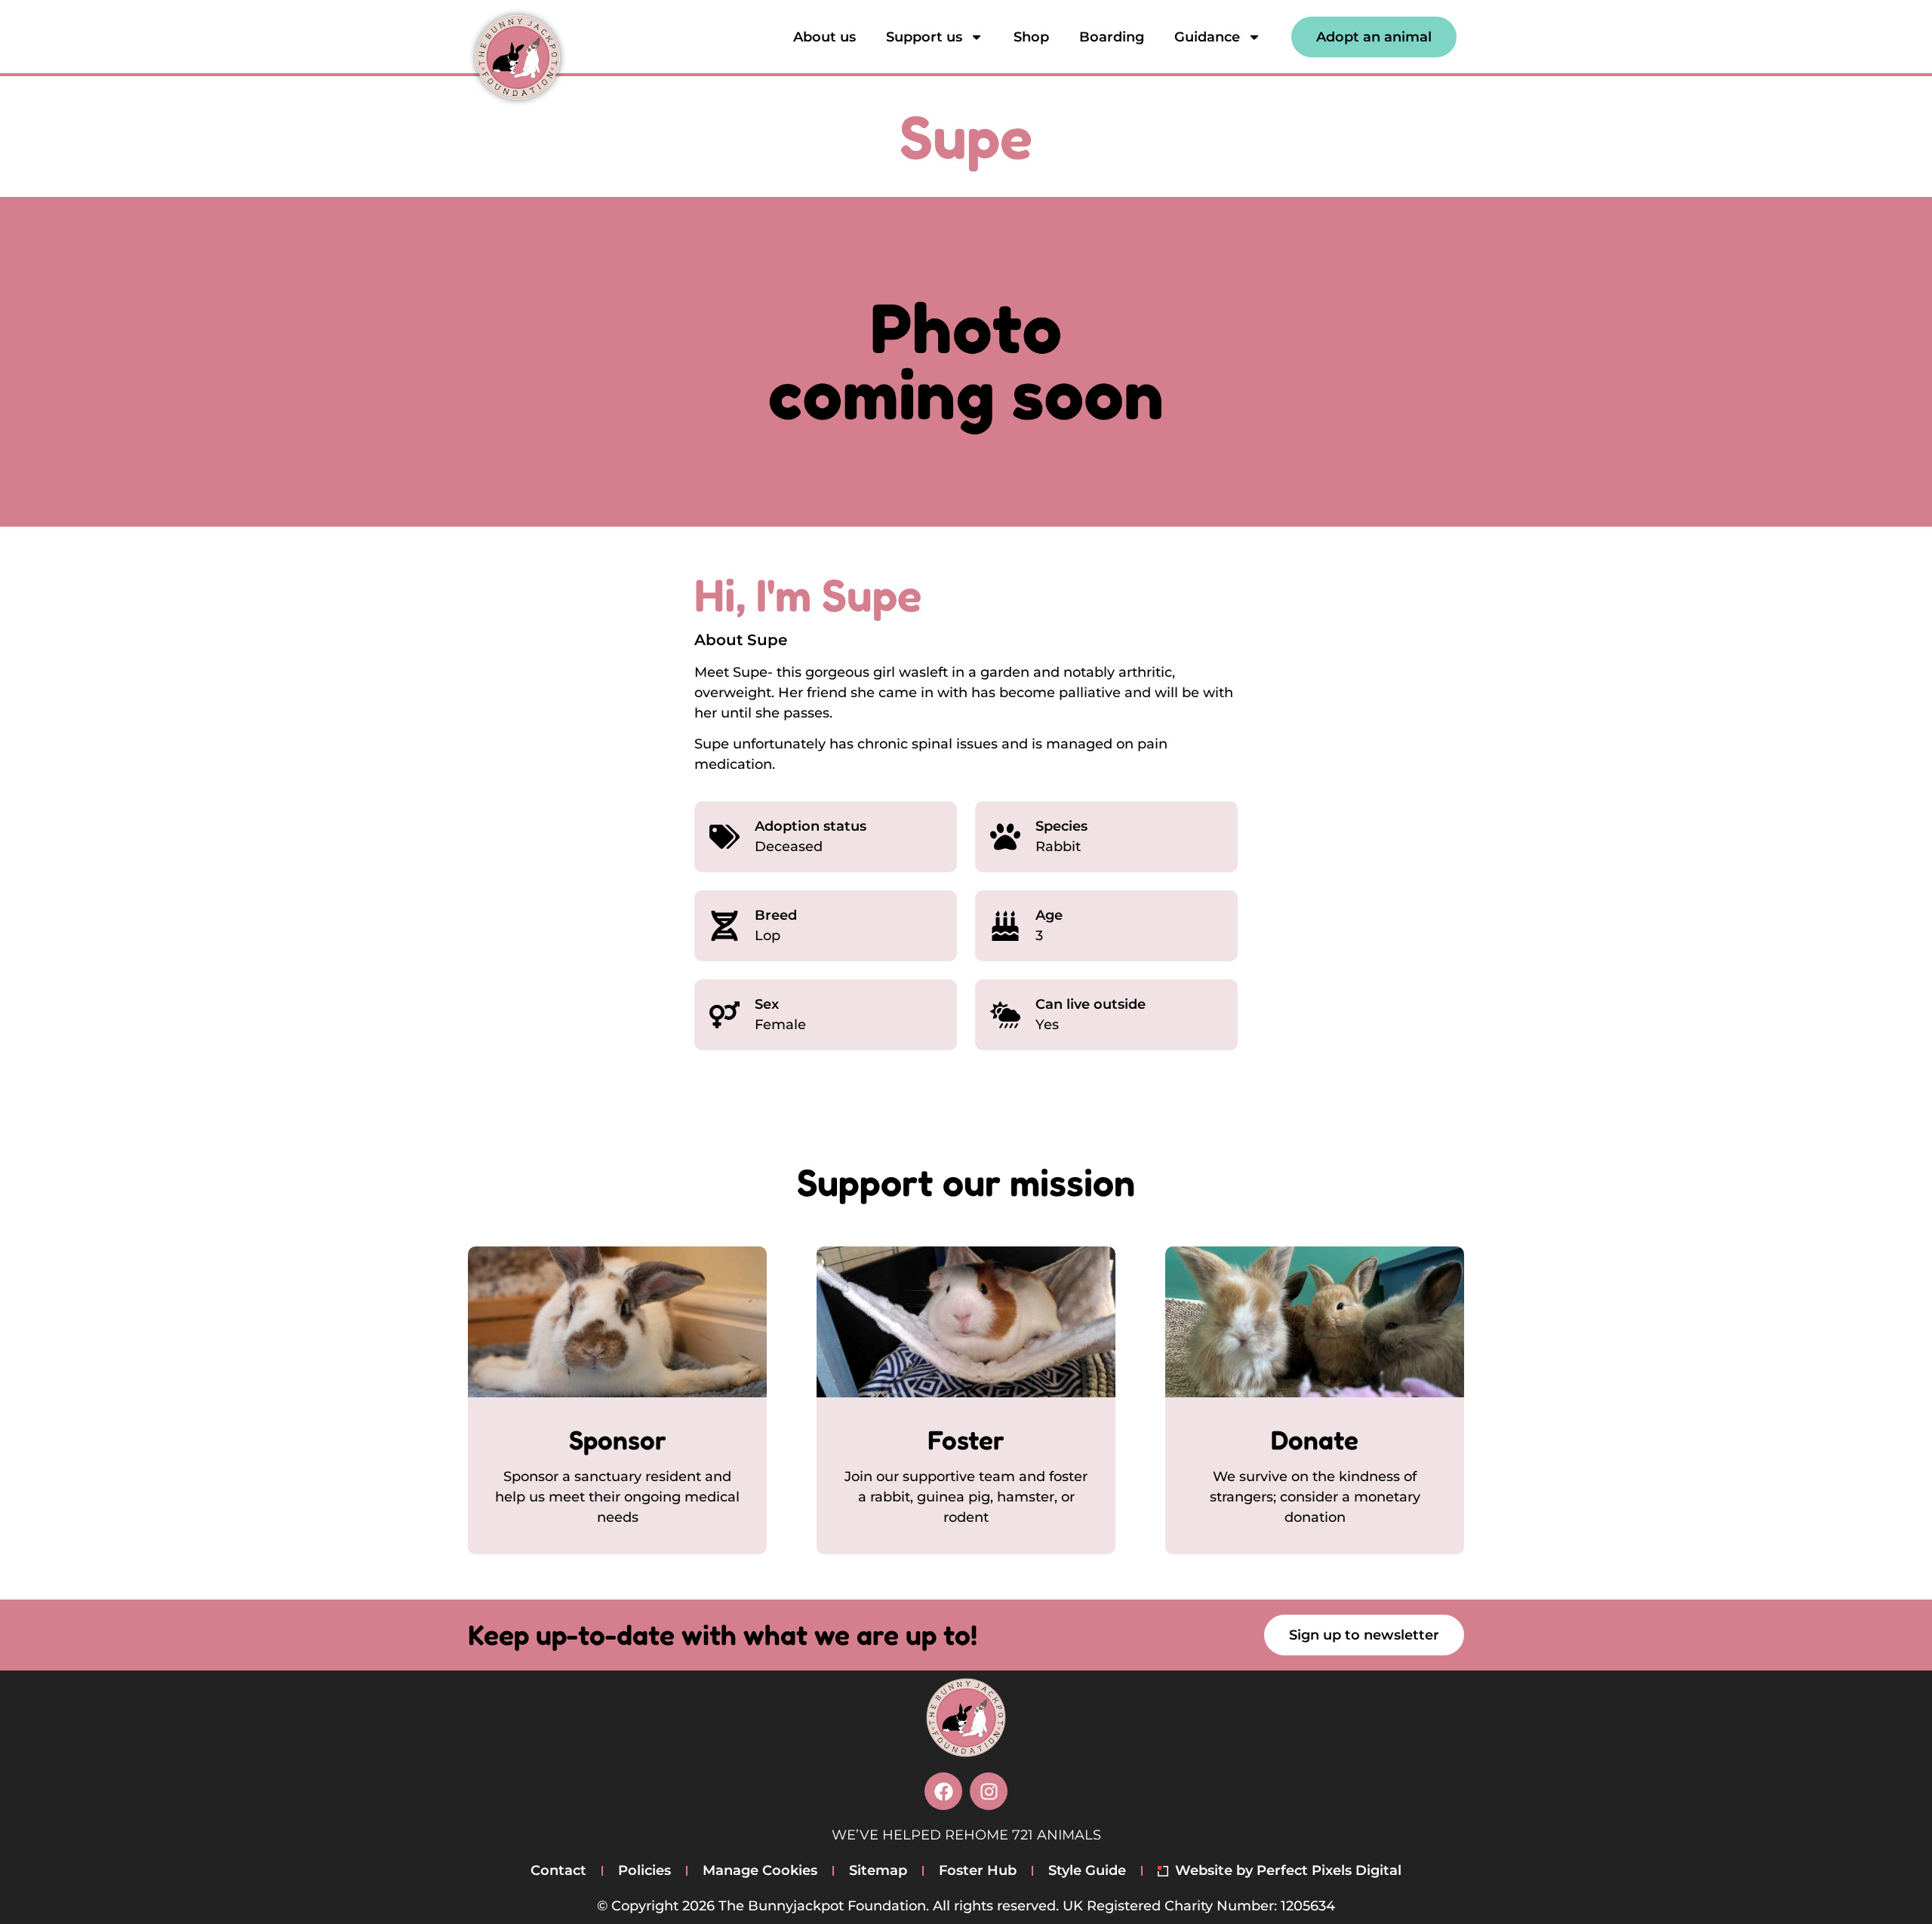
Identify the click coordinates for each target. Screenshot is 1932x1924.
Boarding (1112, 37)
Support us (924, 37)
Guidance (1207, 37)
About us (824, 37)
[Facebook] (943, 1791)
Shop (1031, 37)
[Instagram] (989, 1791)
